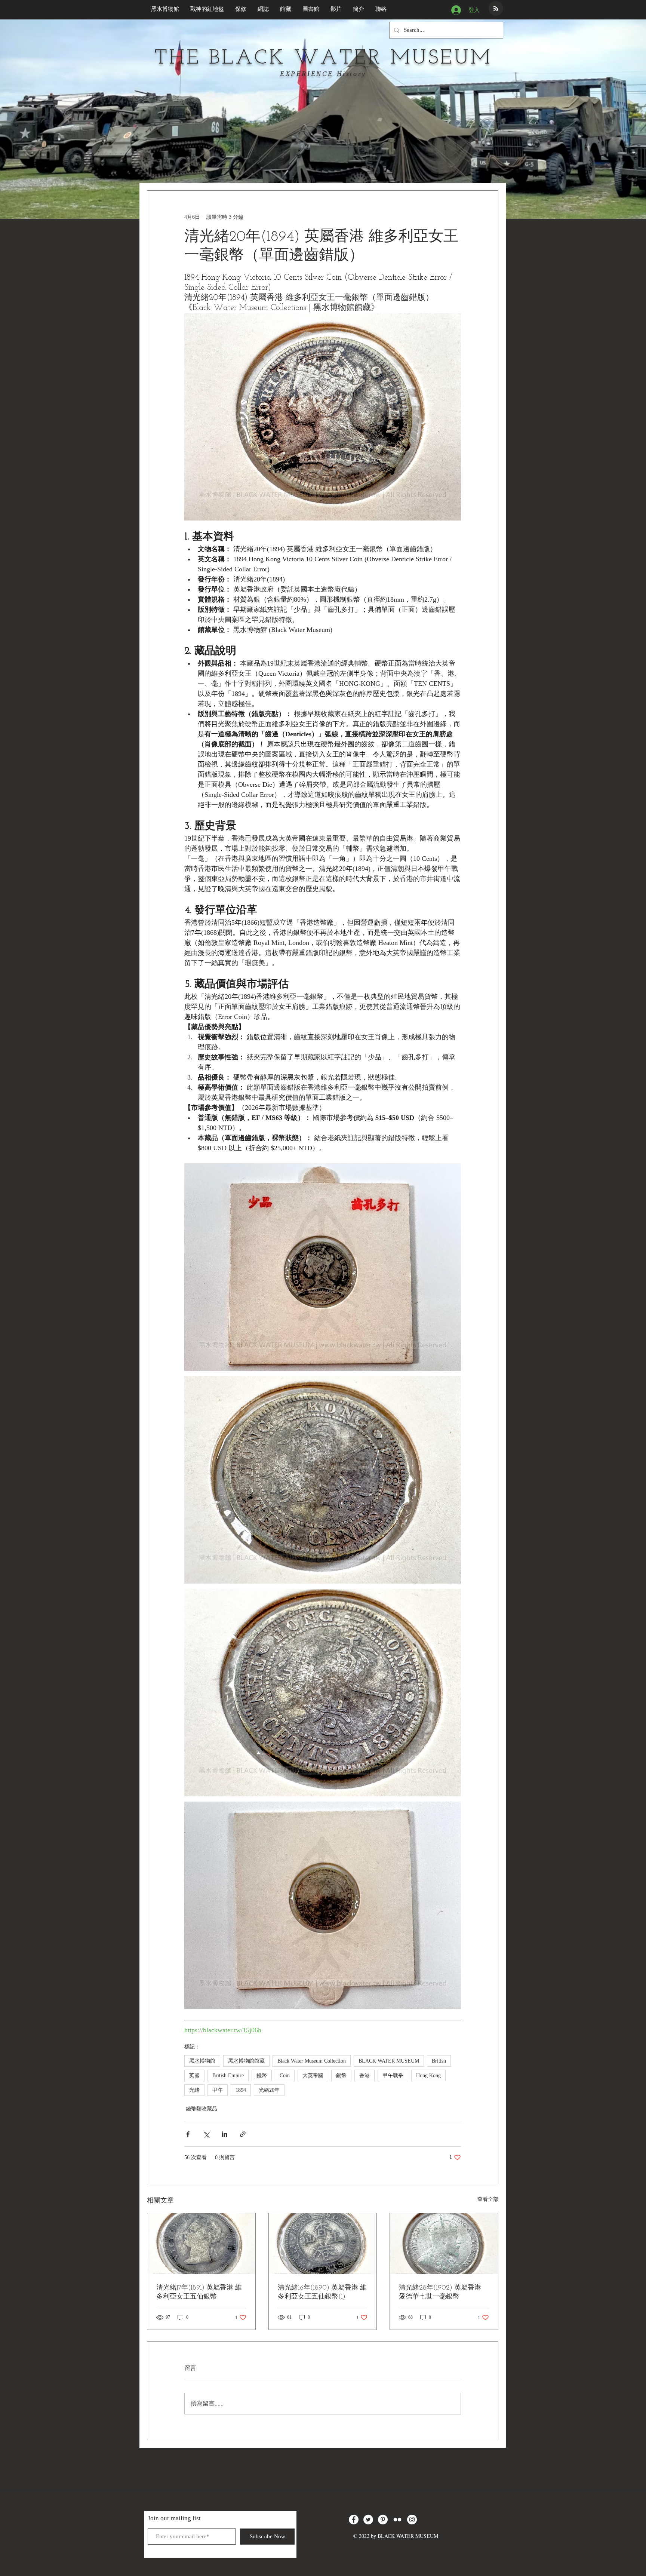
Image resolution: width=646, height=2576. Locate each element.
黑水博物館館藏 (246, 2061)
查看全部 (488, 2199)
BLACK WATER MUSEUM (389, 2061)
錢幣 (262, 2075)
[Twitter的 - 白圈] (368, 2520)
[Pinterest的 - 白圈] (383, 2520)
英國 (194, 2075)
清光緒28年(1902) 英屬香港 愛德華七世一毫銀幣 (440, 2293)
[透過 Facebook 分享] (188, 2134)
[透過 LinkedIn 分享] (224, 2134)
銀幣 (341, 2075)
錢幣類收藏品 (202, 2109)
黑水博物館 (202, 2061)
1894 (241, 2090)
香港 (364, 2075)
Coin (285, 2075)
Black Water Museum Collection (312, 2061)
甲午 (218, 2090)
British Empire (228, 2075)
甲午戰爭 (393, 2075)
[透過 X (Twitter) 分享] (206, 2134)
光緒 (194, 2090)
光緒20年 (269, 2090)
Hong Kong (428, 2075)
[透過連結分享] (243, 2134)
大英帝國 (313, 2075)
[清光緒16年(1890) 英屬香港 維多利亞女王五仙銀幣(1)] (323, 2244)
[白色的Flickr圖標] (397, 2520)
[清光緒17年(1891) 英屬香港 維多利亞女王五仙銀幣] (201, 2244)
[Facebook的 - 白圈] (354, 2520)
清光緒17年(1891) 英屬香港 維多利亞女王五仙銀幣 (199, 2293)
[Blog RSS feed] (496, 9)
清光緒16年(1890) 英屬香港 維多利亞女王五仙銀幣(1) (322, 2293)
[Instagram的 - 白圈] (412, 2520)
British (439, 2061)
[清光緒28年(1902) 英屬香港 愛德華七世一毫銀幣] (444, 2244)
